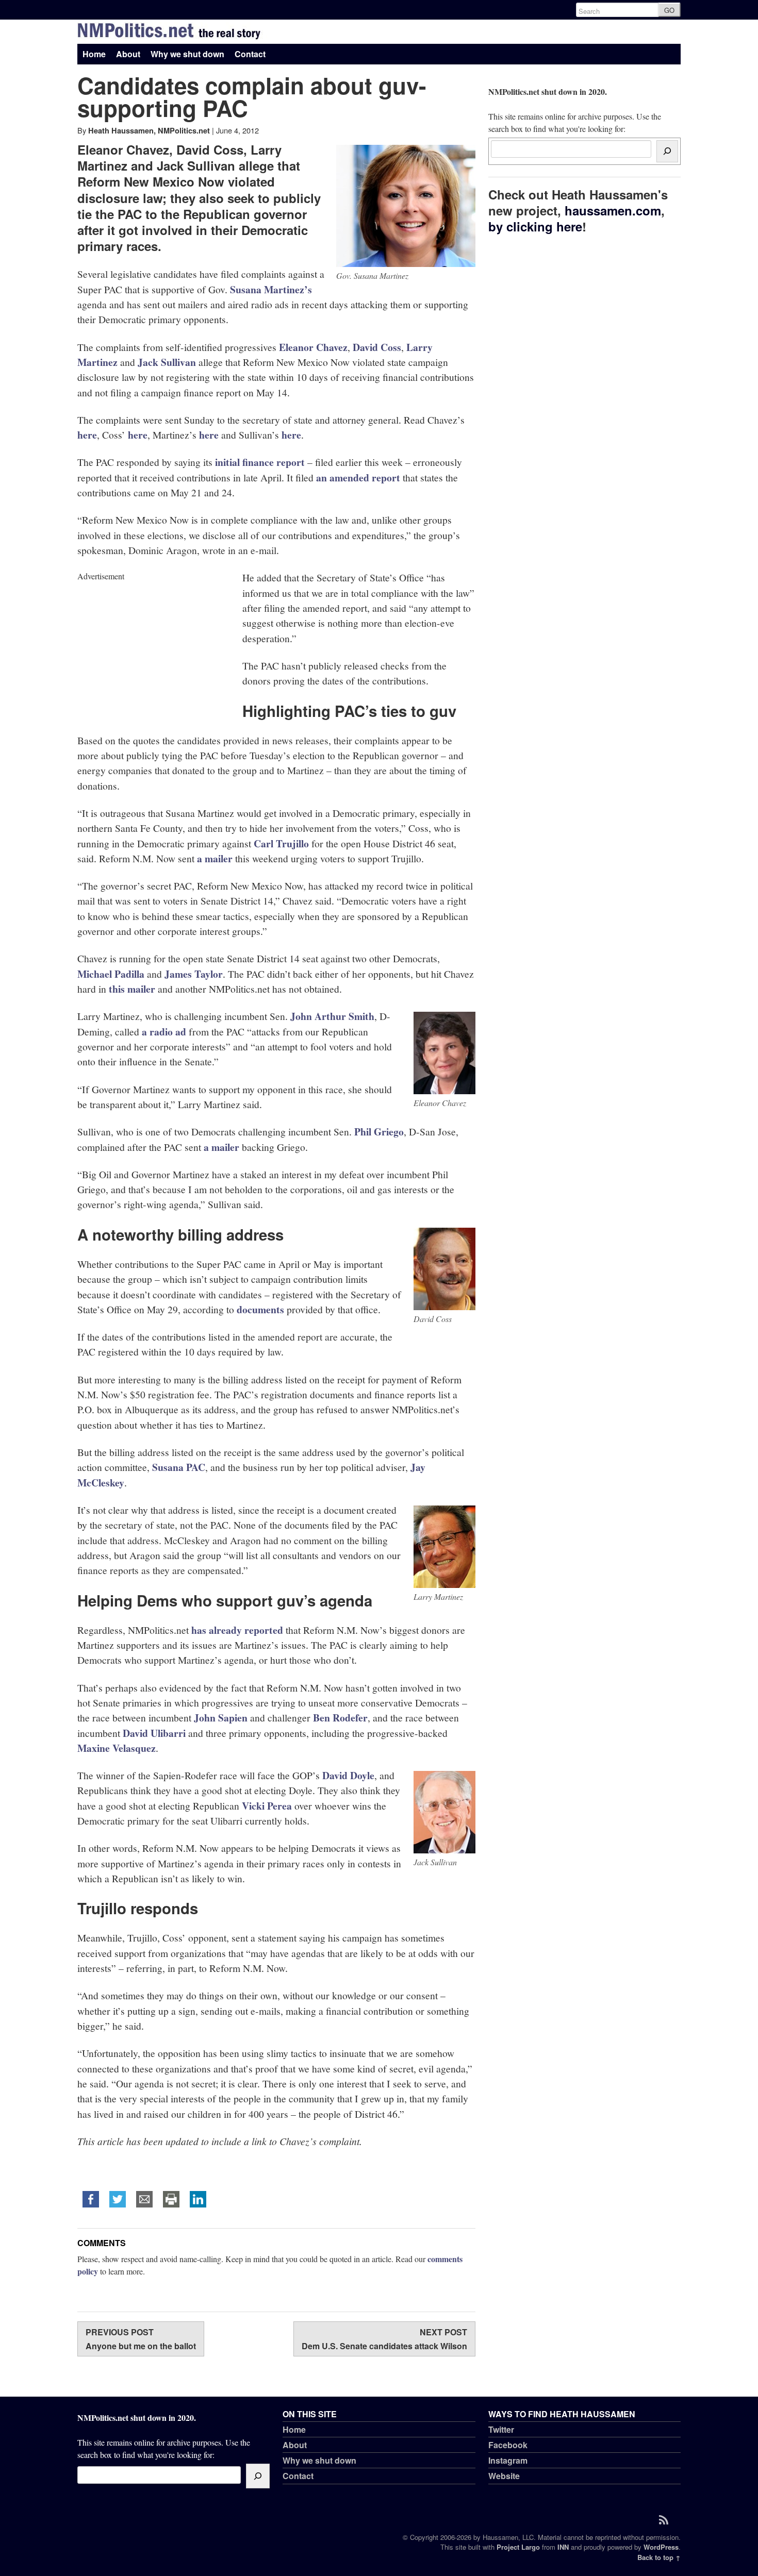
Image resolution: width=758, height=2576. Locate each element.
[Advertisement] (155, 647)
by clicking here (535, 226)
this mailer (132, 989)
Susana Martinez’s (271, 289)
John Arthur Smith (332, 1016)
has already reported (237, 1630)
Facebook (508, 2445)
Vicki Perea (267, 1806)
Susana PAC (179, 1467)
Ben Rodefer (340, 1718)
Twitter (501, 2429)
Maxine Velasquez (117, 1748)
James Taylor (194, 974)
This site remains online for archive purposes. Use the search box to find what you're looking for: (575, 110)
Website (504, 2476)
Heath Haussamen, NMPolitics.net (149, 130)
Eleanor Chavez (313, 347)
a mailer (215, 858)
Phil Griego (379, 1132)
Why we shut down (187, 54)
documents (260, 1309)
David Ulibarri (154, 1733)
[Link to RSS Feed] (667, 2519)
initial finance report (260, 462)
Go (669, 10)
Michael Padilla (111, 974)
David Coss (377, 347)
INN (563, 2547)
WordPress (661, 2547)
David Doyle (348, 1775)
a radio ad (164, 1032)
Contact (250, 54)
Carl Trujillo (281, 843)
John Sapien (221, 1718)
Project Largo (518, 2547)
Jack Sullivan (167, 362)
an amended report (358, 478)
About (128, 54)
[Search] (667, 151)
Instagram (508, 2460)
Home (94, 54)
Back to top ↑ (659, 2557)
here (87, 435)
